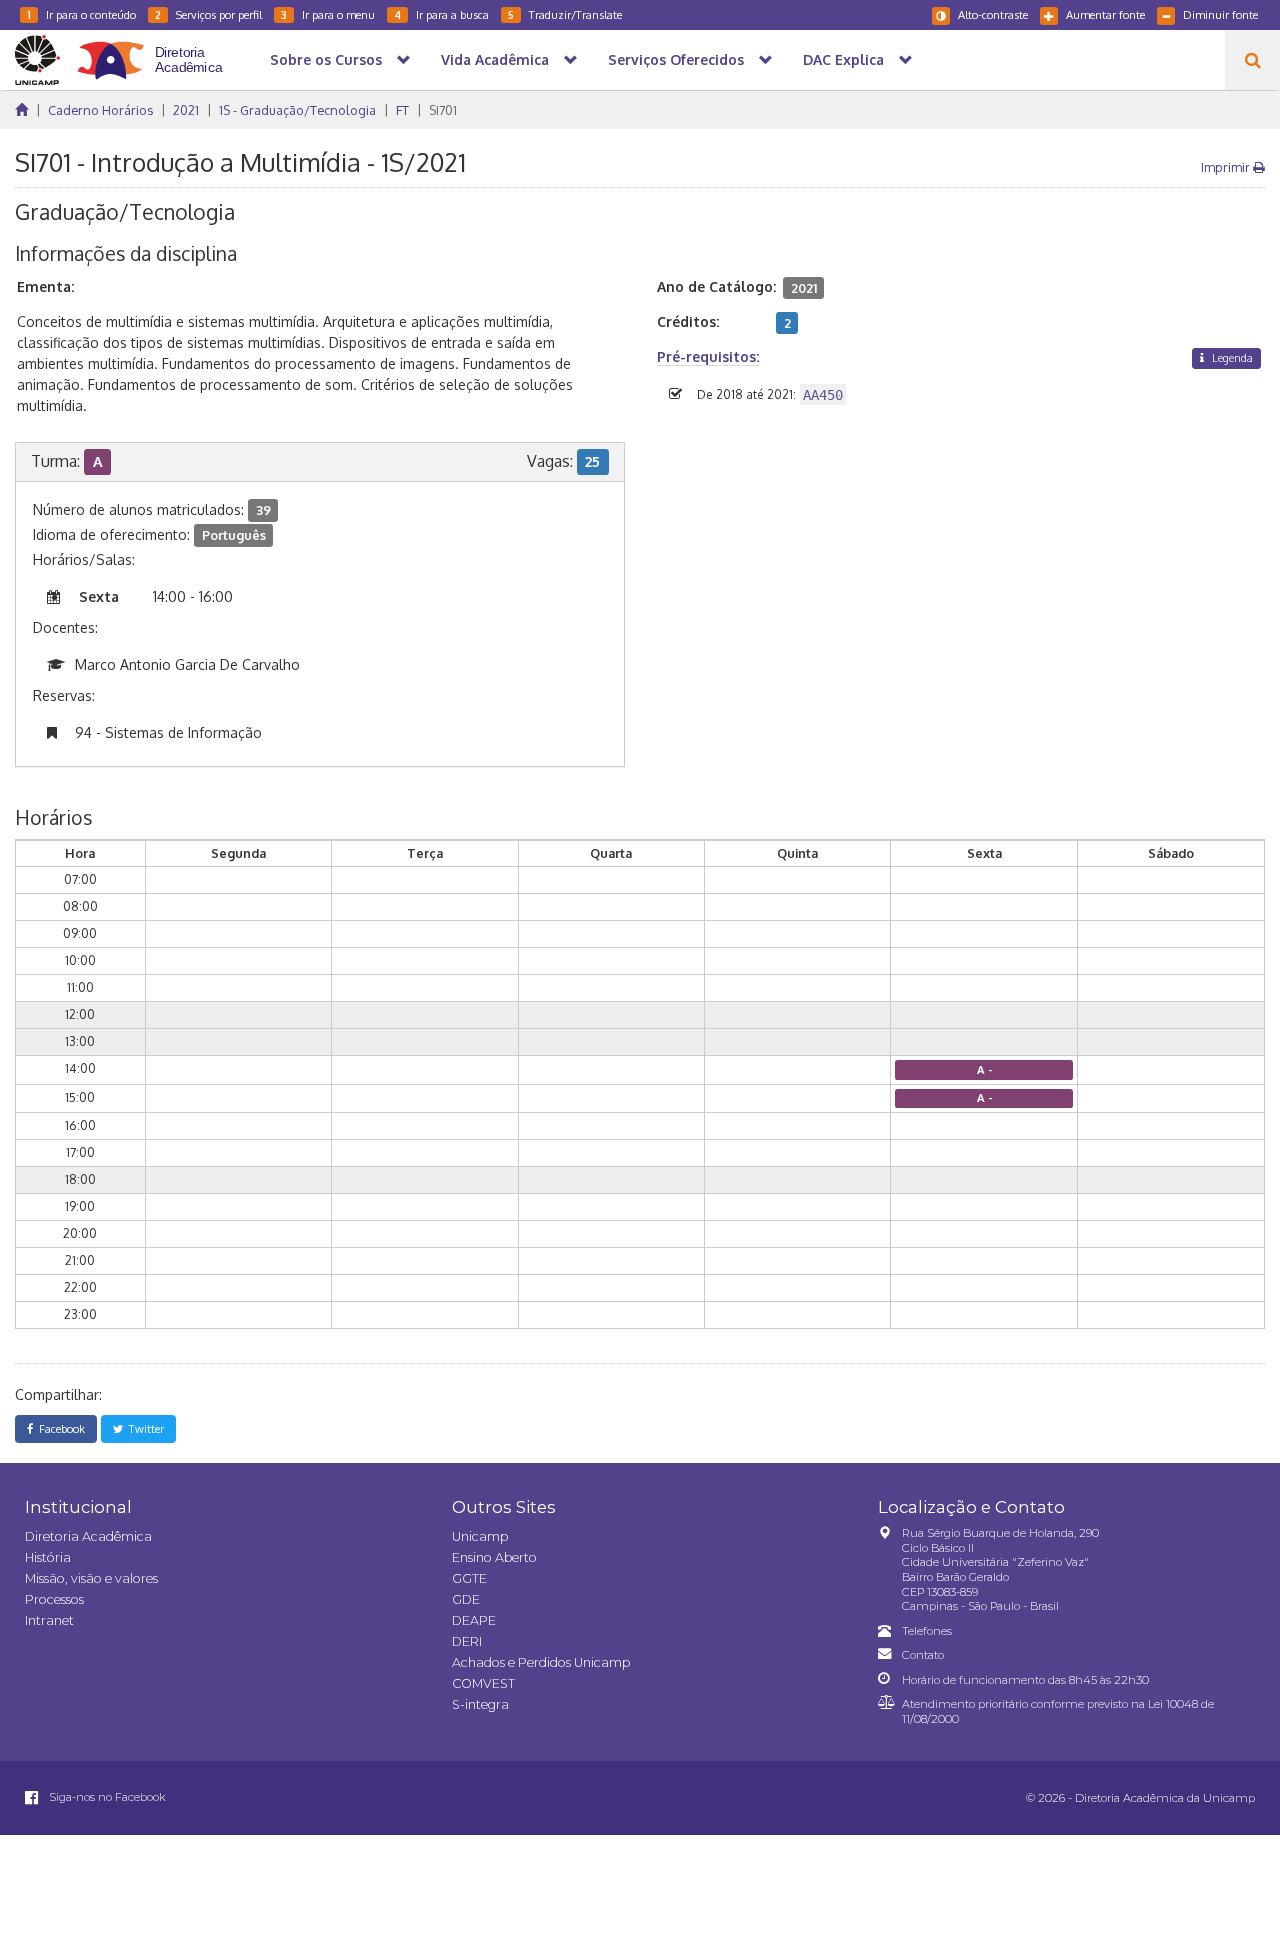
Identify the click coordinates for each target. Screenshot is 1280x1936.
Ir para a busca (441, 14)
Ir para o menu (328, 14)
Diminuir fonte (1220, 14)
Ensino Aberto (494, 1557)
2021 (186, 110)
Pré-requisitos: (708, 356)
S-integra (480, 1704)
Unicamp (480, 1536)
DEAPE (474, 1620)
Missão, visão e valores (91, 1578)
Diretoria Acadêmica (88, 1536)
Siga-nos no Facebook (106, 1797)
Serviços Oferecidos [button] (676, 59)
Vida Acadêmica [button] (495, 59)
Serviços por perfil (208, 14)
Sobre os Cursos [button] (326, 59)
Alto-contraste (993, 14)
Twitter (143, 1428)
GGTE (469, 1578)
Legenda (1231, 357)
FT (402, 110)
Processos (54, 1599)
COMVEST (483, 1683)
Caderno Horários (100, 110)
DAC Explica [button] (843, 59)
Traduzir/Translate (565, 14)
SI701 (443, 110)
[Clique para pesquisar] (1252, 60)
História (48, 1557)
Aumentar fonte (1105, 14)
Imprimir (1227, 167)
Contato (923, 1655)
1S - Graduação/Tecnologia (297, 110)
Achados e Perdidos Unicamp (541, 1662)
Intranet (49, 1620)
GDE (466, 1599)
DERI (467, 1641)
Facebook (59, 1428)
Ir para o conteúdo (81, 14)
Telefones (927, 1631)
